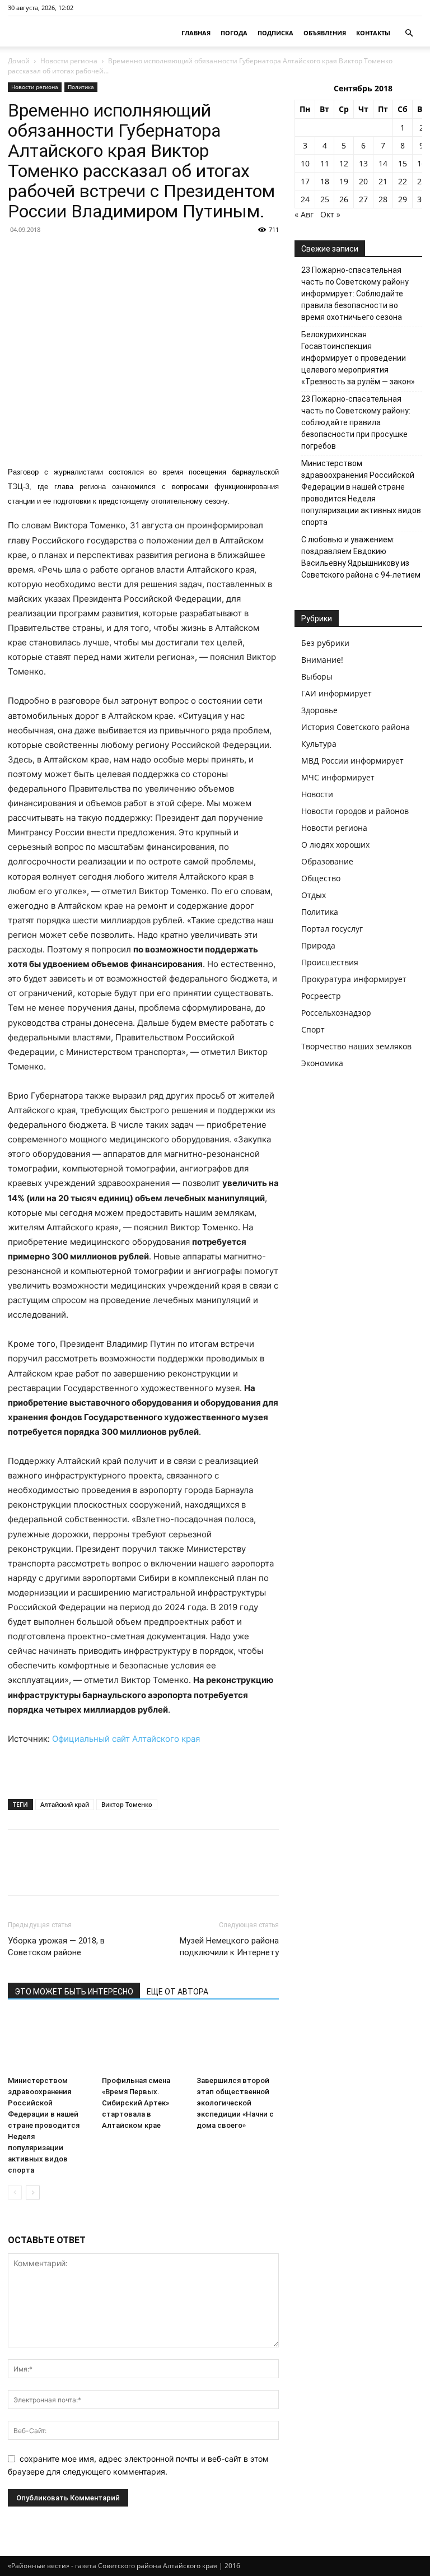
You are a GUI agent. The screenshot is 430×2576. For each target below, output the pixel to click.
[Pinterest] (71, 1872)
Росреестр (321, 996)
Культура (319, 744)
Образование (327, 861)
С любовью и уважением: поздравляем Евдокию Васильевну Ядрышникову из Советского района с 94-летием (361, 557)
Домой (19, 61)
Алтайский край (65, 1804)
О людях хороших (335, 845)
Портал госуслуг (332, 929)
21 (383, 181)
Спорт (313, 1029)
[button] (409, 33)
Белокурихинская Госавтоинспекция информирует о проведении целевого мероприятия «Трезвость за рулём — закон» (358, 358)
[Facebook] (19, 1872)
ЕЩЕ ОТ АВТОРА (177, 1992)
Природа (318, 945)
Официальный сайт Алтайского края (126, 1739)
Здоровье (319, 710)
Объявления (325, 33)
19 (344, 181)
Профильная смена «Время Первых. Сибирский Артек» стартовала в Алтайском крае (136, 2103)
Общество (321, 878)
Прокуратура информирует (354, 979)
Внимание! (322, 660)
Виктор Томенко (127, 1804)
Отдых (314, 895)
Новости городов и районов (355, 811)
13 (363, 163)
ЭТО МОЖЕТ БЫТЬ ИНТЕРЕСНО (74, 1992)
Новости (317, 794)
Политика (81, 87)
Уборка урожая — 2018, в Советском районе (56, 1947)
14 (383, 163)
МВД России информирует (352, 761)
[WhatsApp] (96, 1872)
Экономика (322, 1063)
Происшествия (330, 962)
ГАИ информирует (336, 693)
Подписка (275, 33)
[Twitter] (45, 1872)
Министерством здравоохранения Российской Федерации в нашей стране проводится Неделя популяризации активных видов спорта (44, 2125)
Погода (234, 33)
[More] (123, 1872)
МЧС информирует (338, 777)
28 (383, 199)
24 (305, 199)
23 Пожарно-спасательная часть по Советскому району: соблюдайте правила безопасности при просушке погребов (356, 422)
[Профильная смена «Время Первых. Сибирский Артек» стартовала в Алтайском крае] (143, 2043)
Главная (196, 33)
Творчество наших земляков (356, 1046)
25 (325, 199)
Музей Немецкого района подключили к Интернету (229, 1947)
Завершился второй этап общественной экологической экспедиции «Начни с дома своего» (235, 2103)
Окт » (330, 214)
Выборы (317, 676)
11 (325, 163)
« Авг (304, 214)
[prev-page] (15, 2193)
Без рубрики (325, 643)
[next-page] (33, 2193)
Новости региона (69, 61)
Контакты (373, 33)
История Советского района (356, 727)
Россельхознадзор (336, 1013)
